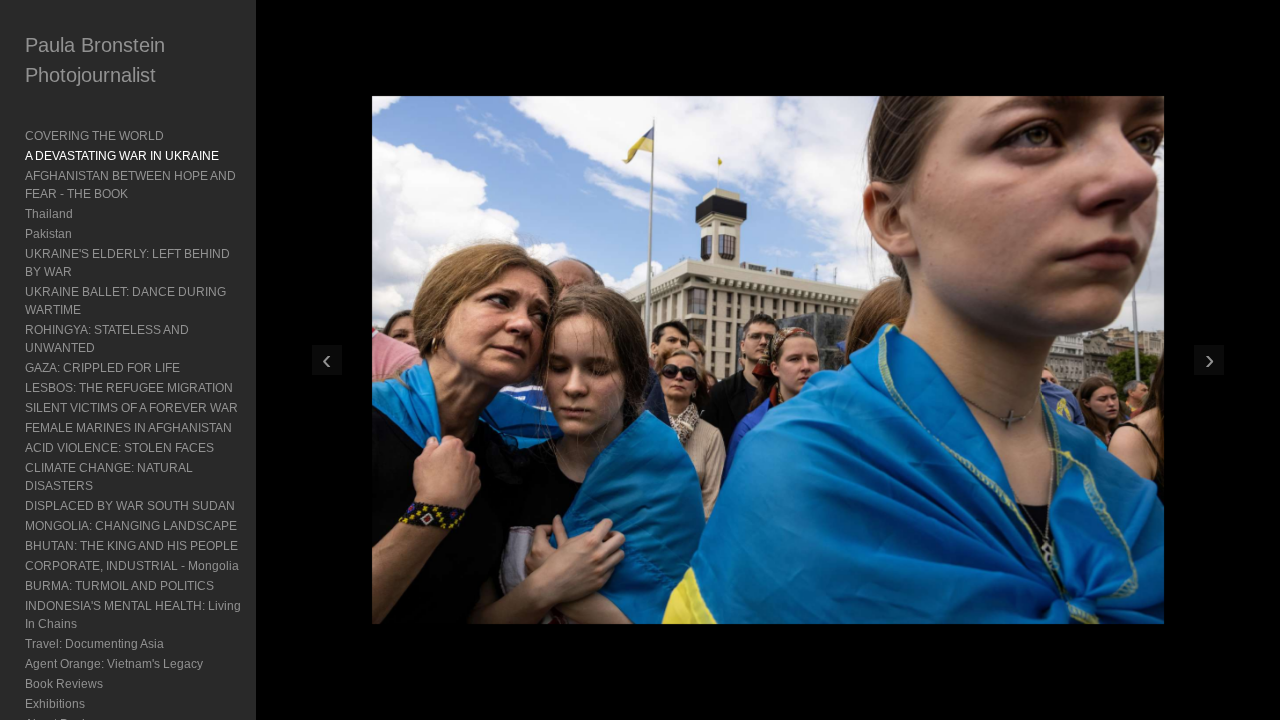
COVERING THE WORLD (94, 136)
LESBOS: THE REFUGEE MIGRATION (129, 388)
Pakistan (48, 234)
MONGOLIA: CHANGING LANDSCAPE (131, 526)
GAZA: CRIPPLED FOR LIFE (102, 368)
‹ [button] (326, 360)
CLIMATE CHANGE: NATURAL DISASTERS (109, 477)
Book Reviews (64, 684)
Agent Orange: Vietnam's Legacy (114, 664)
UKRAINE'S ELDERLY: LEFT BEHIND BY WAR (127, 263)
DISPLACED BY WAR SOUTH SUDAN (130, 506)
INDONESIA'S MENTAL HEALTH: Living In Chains (133, 615)
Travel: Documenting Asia (94, 644)
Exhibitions (55, 704)
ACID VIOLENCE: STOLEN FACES (119, 448)
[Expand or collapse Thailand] (86, 214)
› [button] (1209, 360)
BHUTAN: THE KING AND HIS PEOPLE (131, 546)
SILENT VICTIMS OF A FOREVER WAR (131, 408)
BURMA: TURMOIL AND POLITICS (119, 586)
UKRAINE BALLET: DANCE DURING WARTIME (125, 301)
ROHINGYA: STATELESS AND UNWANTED (107, 339)
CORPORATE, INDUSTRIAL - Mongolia (132, 566)
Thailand (49, 214)
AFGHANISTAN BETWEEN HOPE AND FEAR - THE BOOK (130, 185)
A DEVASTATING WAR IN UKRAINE (122, 156)
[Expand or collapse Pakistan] (85, 234)
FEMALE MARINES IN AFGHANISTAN (128, 428)
